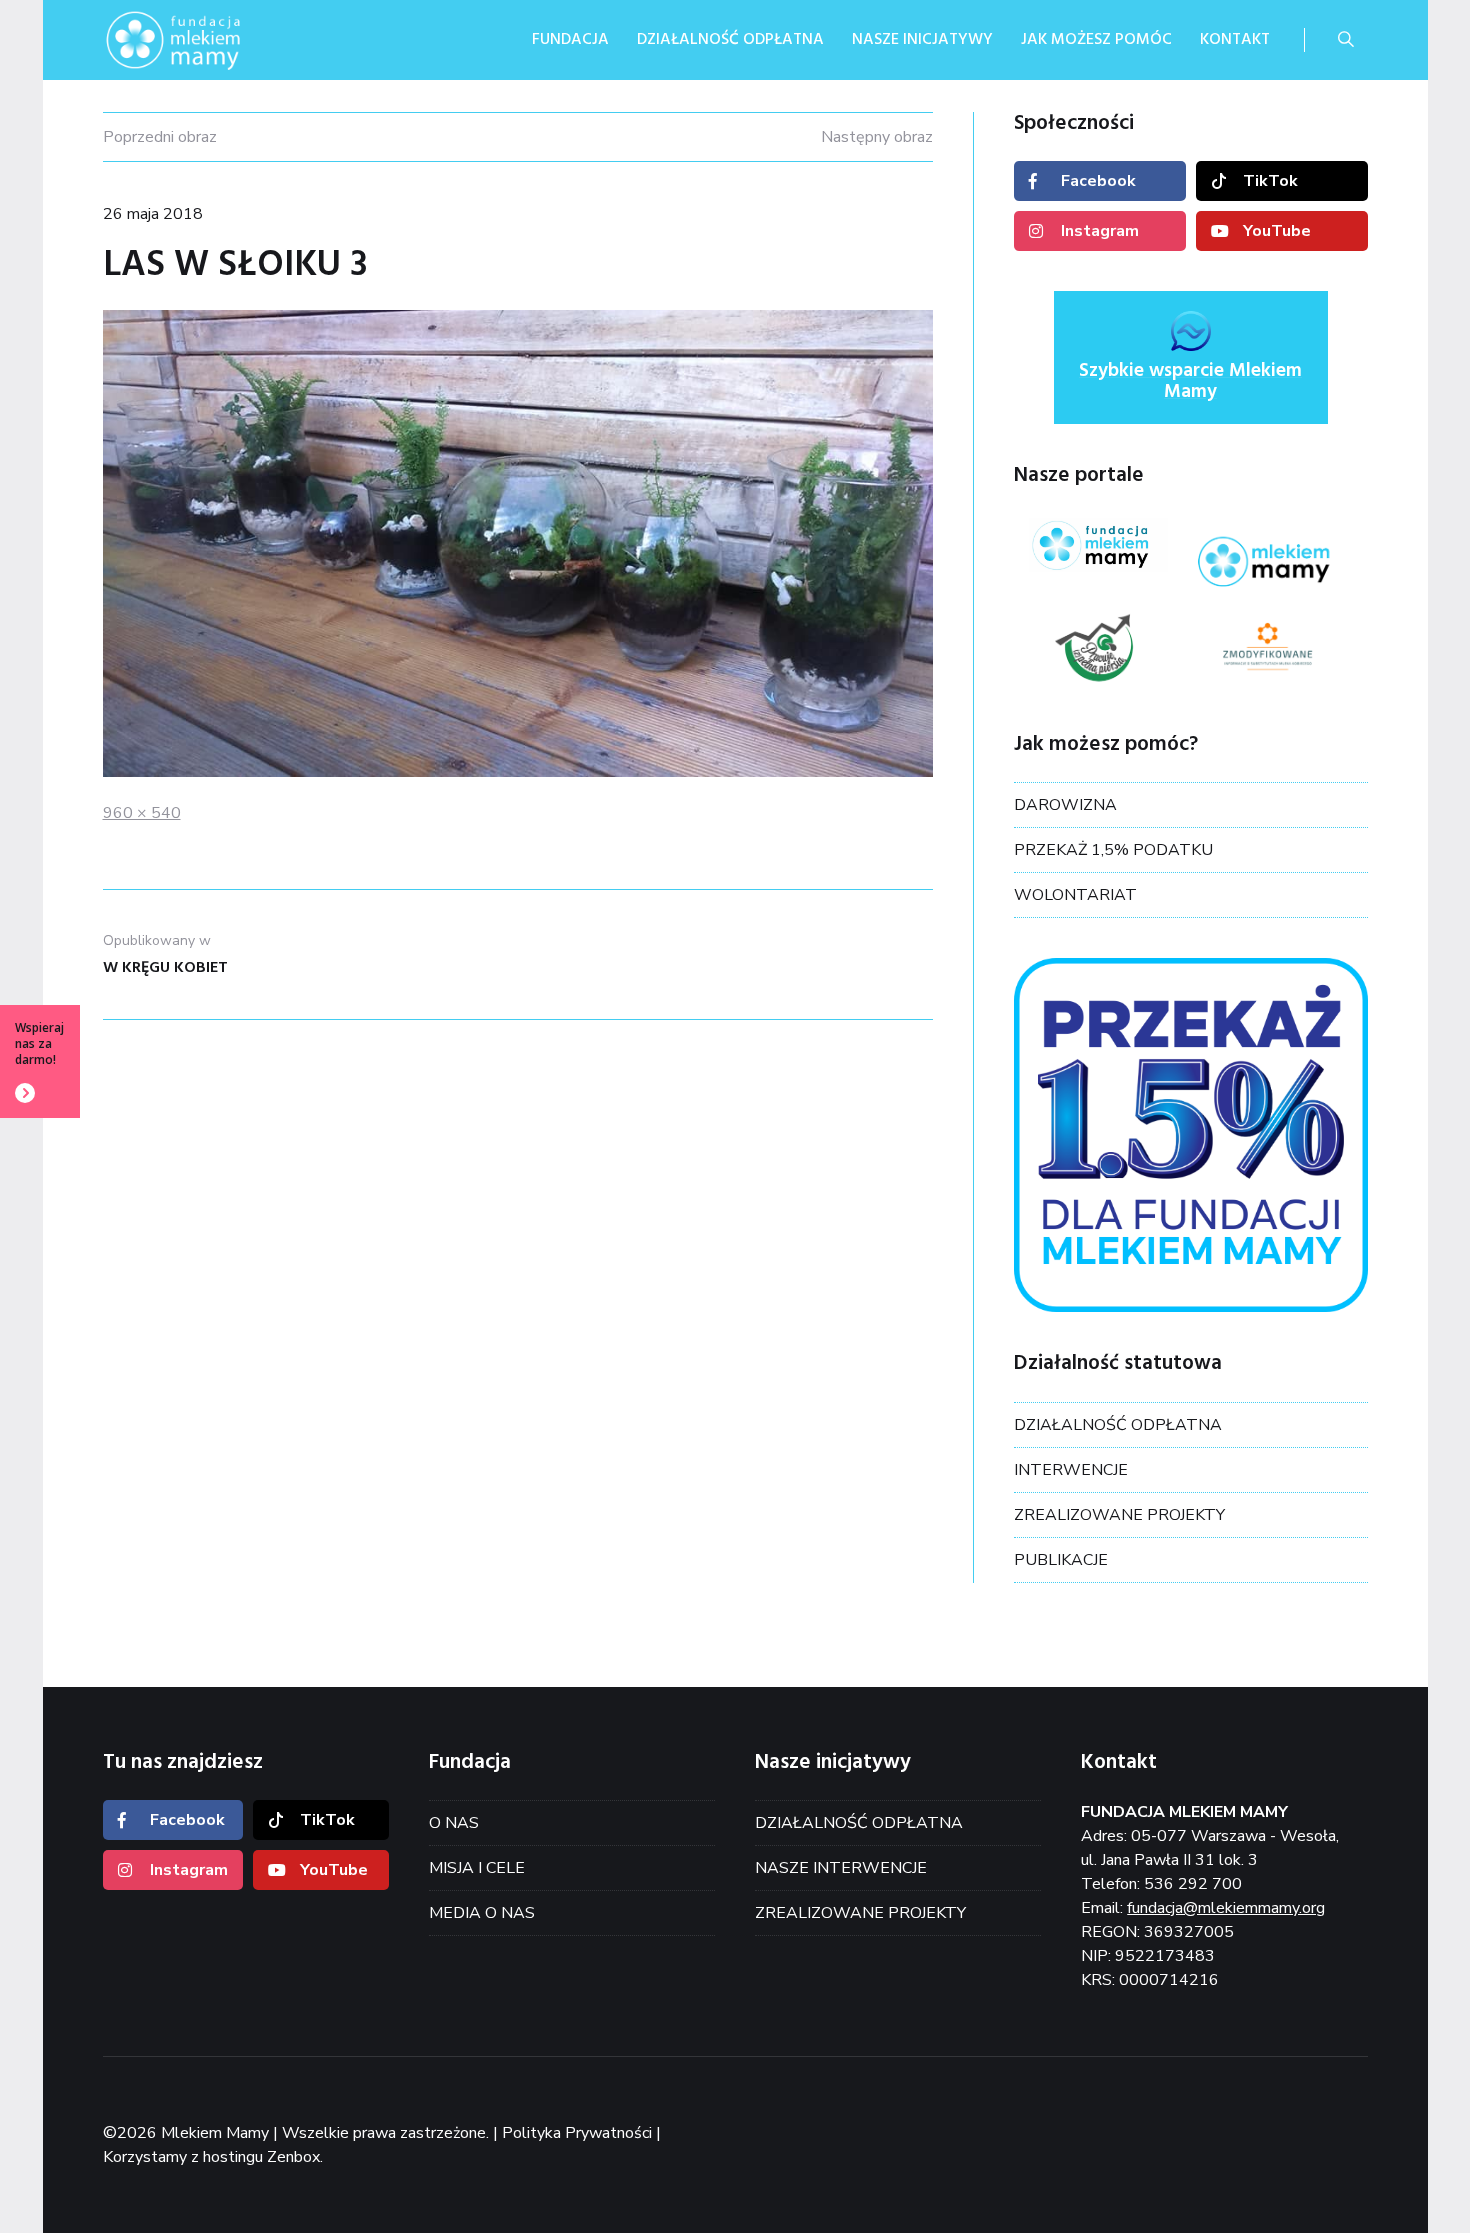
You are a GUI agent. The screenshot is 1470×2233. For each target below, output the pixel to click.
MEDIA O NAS (482, 1913)
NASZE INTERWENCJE (841, 1868)
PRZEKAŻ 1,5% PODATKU (1113, 850)
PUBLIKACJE (1061, 1560)
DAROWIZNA (1065, 805)
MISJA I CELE (477, 1868)
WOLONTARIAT (1075, 895)
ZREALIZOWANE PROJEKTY (1119, 1515)
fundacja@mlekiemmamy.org (1226, 1908)
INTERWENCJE (1071, 1470)
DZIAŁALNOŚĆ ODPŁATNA (1118, 1425)
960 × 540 (142, 813)
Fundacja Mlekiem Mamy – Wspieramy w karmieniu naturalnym (203, 40)
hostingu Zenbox (261, 2157)
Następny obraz (877, 137)
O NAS (454, 1823)
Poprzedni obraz (160, 137)
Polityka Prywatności (577, 2133)
